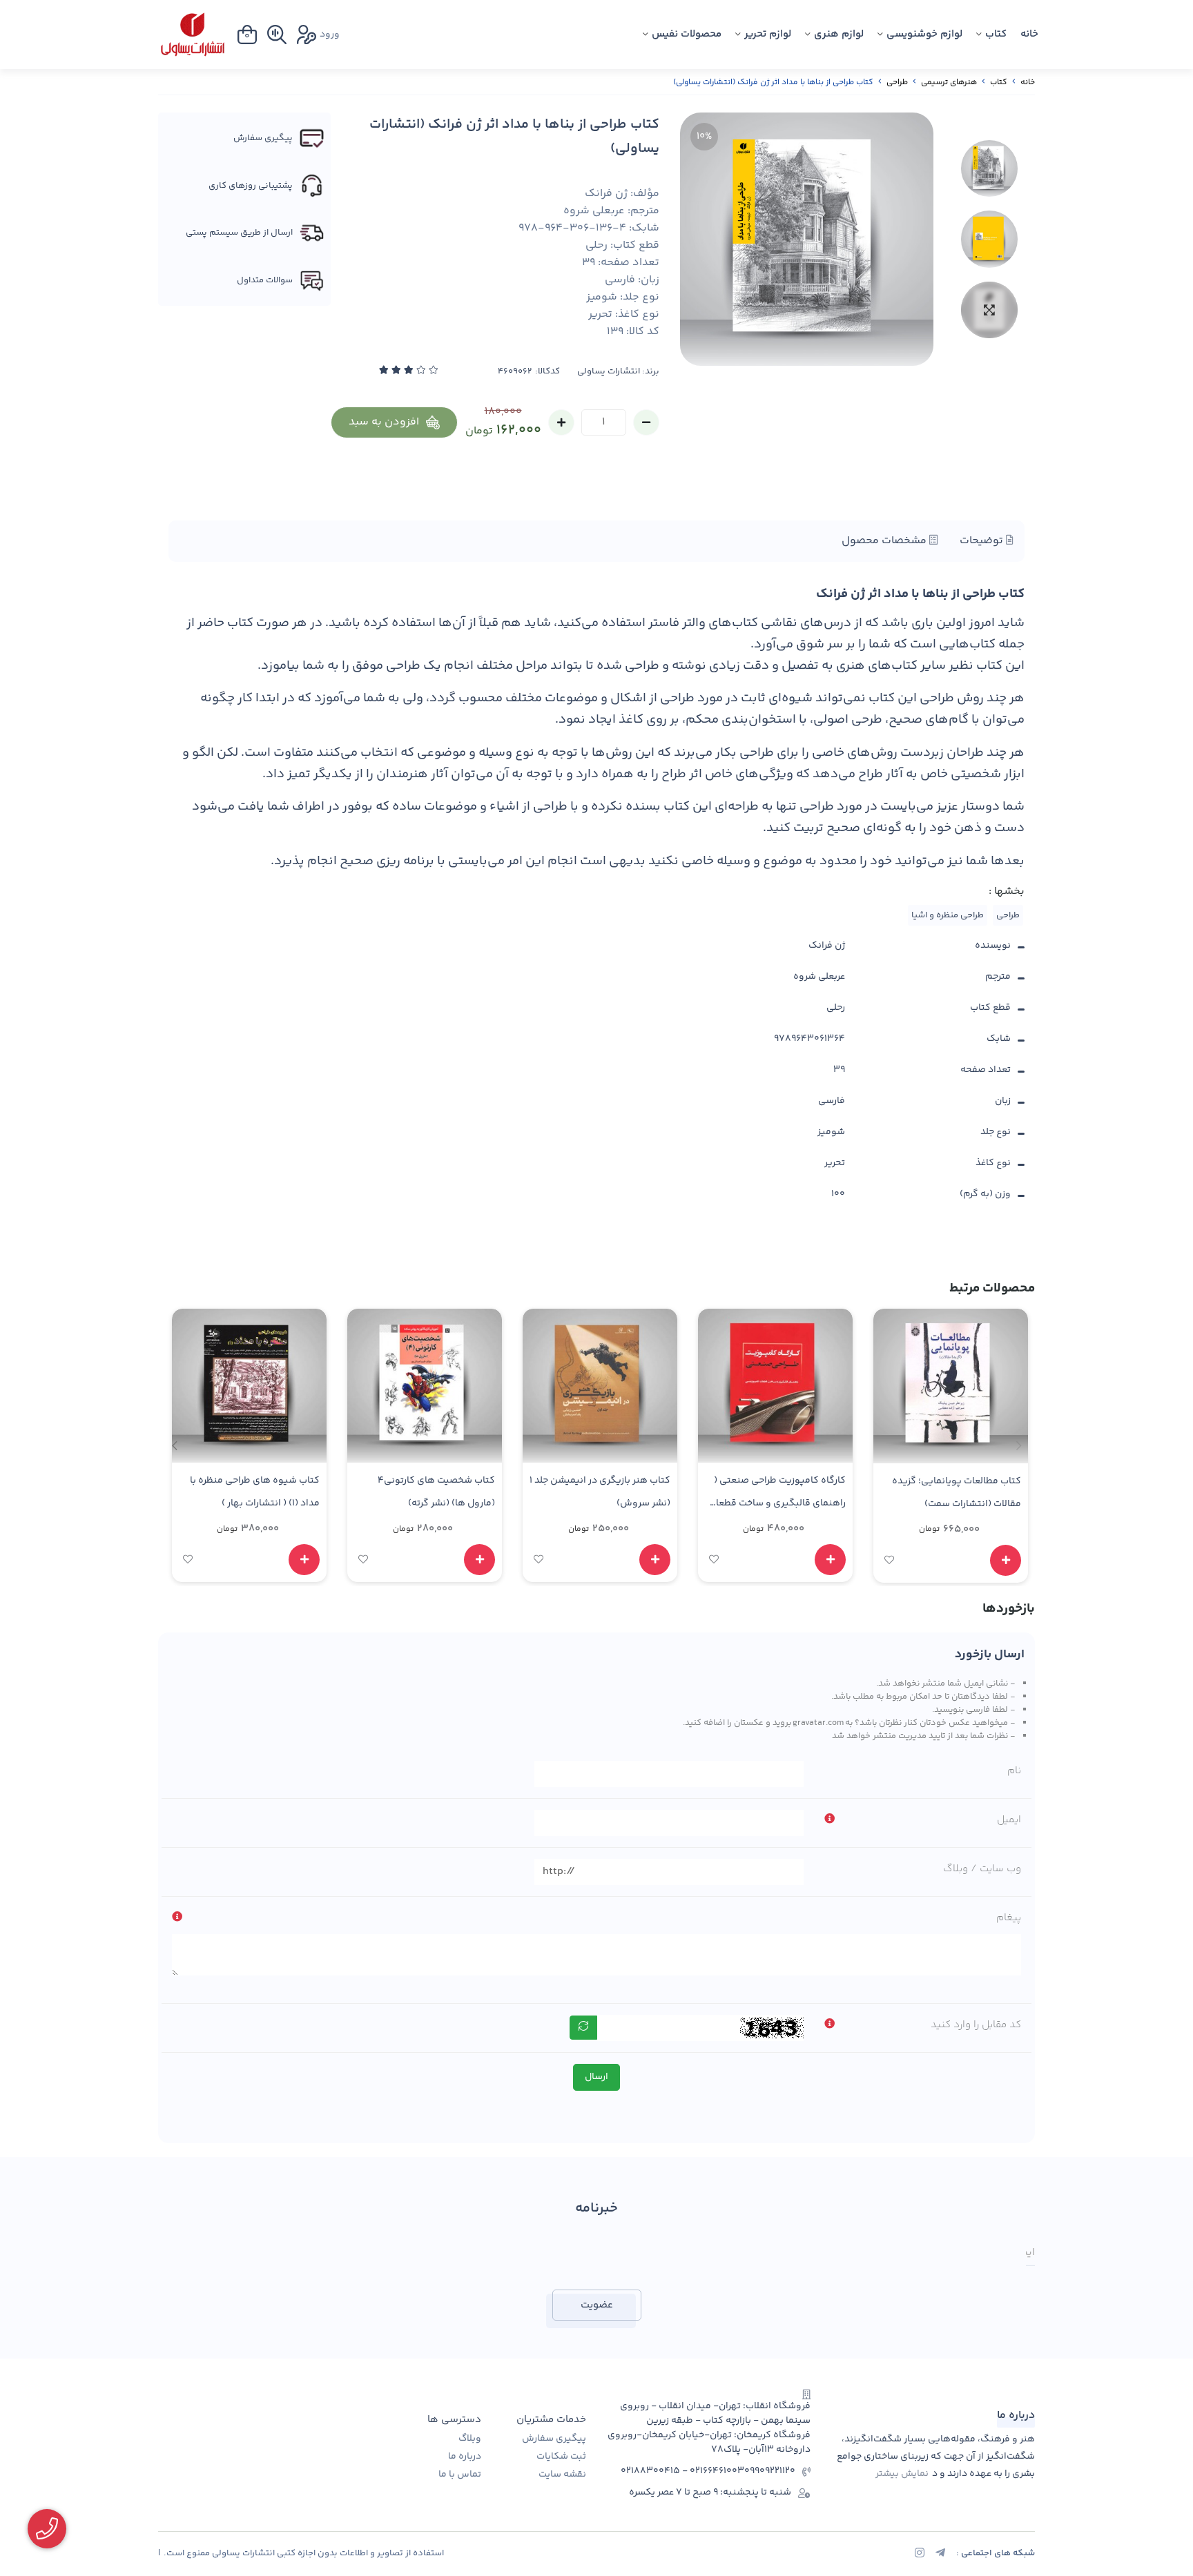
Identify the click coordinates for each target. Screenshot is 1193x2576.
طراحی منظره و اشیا (948, 915)
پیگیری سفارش (554, 2439)
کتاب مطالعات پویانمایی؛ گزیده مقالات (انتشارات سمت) (957, 1493)
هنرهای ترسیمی (949, 82)
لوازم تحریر (768, 34)
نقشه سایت (562, 2475)
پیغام (1009, 1918)
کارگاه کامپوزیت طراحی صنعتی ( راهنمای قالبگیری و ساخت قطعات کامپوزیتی (777, 1494)
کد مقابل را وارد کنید (976, 2025)
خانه (1029, 34)
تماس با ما (460, 2475)
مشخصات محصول (885, 541)
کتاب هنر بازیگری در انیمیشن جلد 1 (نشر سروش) (600, 1492)
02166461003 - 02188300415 (682, 2471)
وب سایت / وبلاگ (982, 1869)
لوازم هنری (839, 34)
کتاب (996, 34)
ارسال (596, 2077)
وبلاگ (470, 2439)
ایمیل (1009, 1820)
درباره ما (465, 2457)
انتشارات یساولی (609, 372)
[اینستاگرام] (920, 2555)
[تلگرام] (940, 2555)
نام (1014, 1771)
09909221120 (770, 2471)
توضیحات (983, 541)
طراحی (897, 82)
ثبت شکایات (561, 2457)
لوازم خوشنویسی (924, 34)
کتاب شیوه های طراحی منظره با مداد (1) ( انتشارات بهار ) (255, 1492)
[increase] (561, 422)
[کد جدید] (583, 2028)
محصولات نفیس (687, 34)
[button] (174, 1445)
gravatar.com (818, 1723)
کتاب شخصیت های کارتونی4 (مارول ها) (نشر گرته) (436, 1492)
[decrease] (646, 422)
